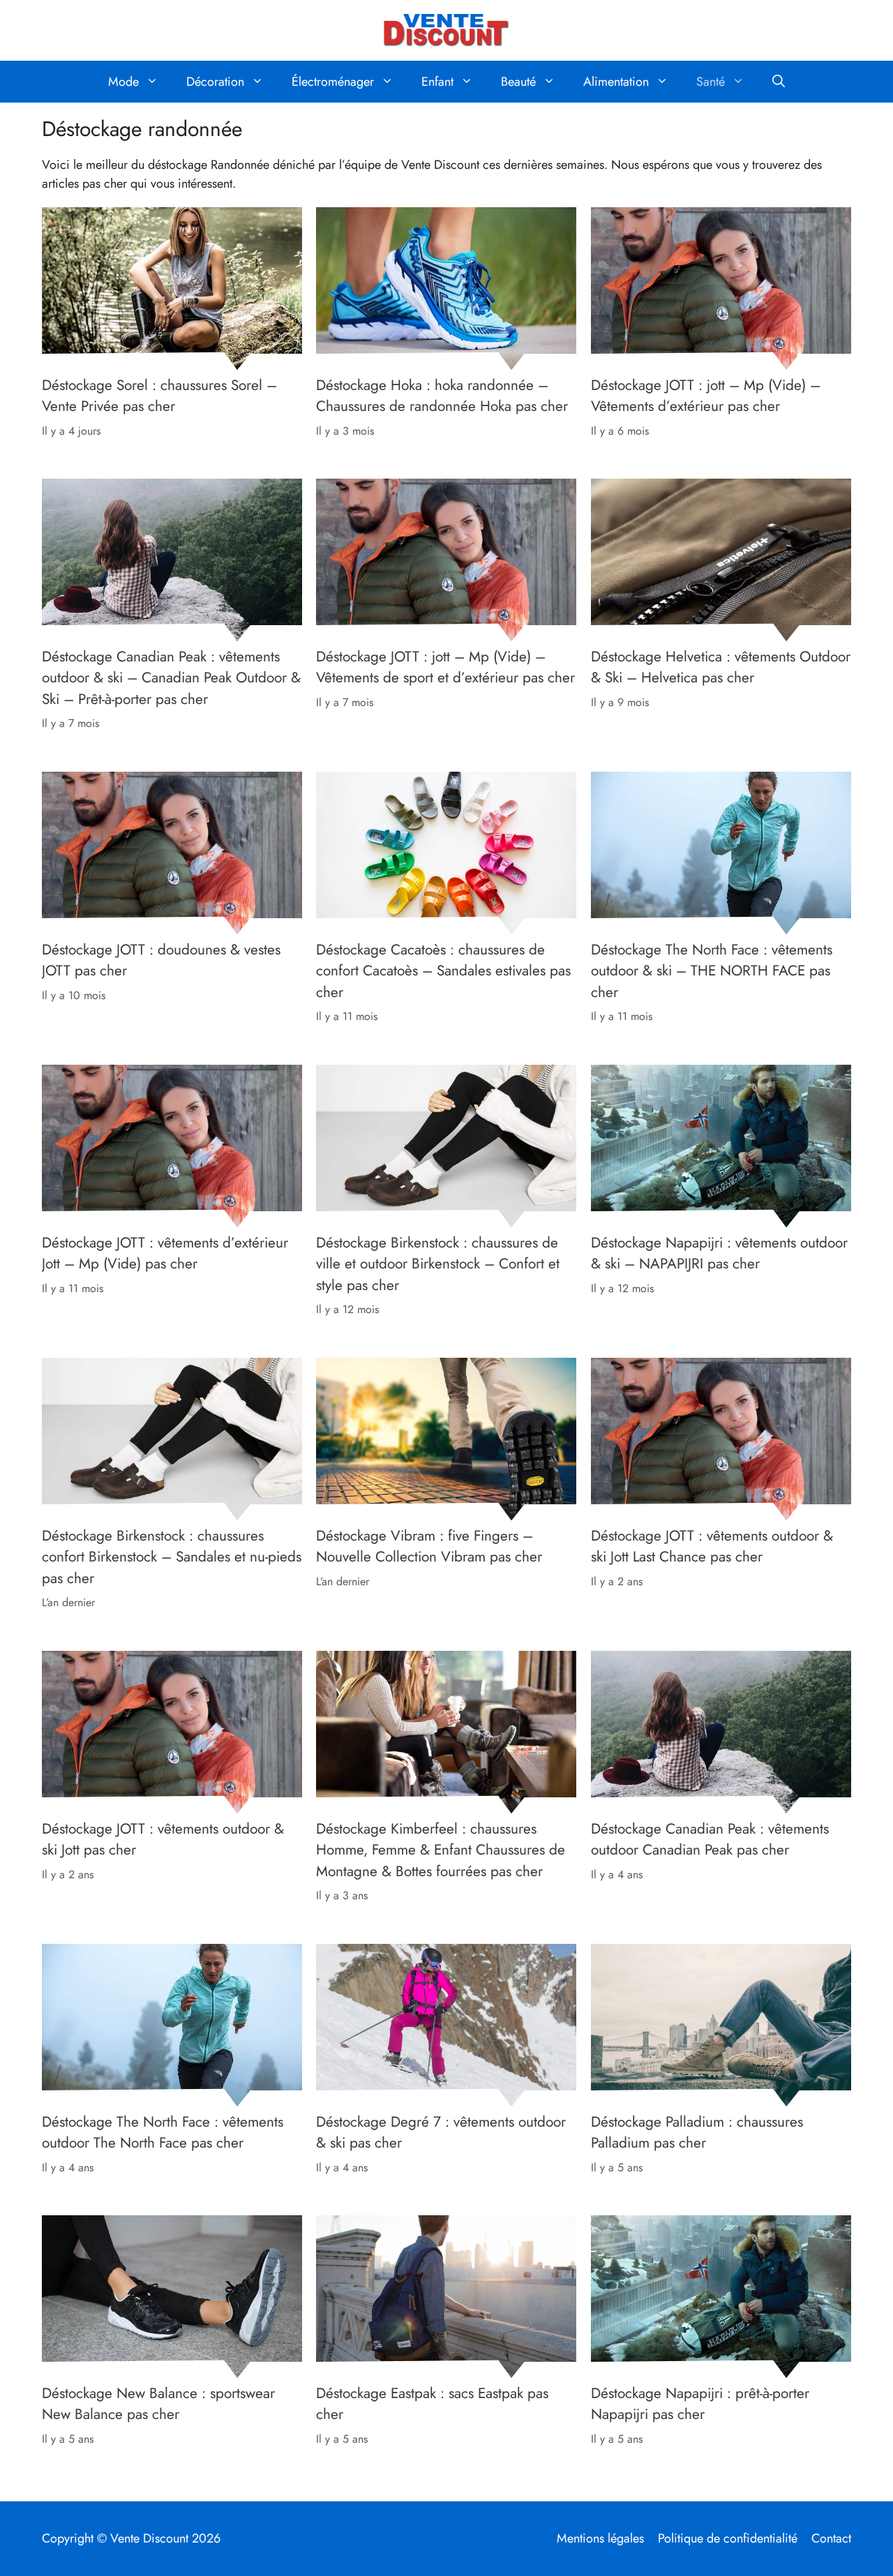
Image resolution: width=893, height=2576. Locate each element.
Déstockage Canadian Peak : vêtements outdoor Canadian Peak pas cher (710, 1839)
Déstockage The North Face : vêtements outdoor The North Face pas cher (163, 2132)
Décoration (215, 82)
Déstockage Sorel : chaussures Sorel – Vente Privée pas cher (159, 395)
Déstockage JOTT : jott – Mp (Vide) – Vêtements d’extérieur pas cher (706, 395)
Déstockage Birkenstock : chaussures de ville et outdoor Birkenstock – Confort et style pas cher (438, 1264)
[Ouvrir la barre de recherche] (779, 82)
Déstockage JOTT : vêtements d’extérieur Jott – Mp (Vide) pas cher (165, 1253)
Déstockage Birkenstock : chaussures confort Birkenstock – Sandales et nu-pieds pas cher (172, 1557)
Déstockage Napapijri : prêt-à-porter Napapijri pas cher (700, 2404)
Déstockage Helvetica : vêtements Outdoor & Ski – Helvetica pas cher (721, 667)
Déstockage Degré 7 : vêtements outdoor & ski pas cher (441, 2132)
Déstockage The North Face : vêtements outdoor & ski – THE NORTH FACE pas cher (712, 971)
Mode (123, 82)
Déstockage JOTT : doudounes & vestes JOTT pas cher (161, 960)
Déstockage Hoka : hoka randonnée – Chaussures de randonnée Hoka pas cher (442, 395)
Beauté (518, 82)
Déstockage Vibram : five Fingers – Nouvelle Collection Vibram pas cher (429, 1546)
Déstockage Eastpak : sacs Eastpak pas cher (432, 2404)
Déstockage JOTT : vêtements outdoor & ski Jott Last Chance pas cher (712, 1546)
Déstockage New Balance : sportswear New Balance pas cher (158, 2404)
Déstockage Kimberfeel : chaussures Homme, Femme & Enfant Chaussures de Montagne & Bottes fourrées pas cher (441, 1850)
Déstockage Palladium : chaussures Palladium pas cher (697, 2132)
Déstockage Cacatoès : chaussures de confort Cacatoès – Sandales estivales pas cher (443, 971)
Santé (711, 82)
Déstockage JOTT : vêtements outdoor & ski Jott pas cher (163, 1839)
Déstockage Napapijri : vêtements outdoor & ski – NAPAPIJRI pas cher (719, 1253)
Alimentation (616, 82)
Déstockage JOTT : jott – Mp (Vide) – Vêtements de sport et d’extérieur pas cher (445, 667)
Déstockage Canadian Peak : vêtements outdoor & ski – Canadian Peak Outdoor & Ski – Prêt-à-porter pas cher (171, 678)
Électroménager (333, 82)
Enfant (437, 82)
